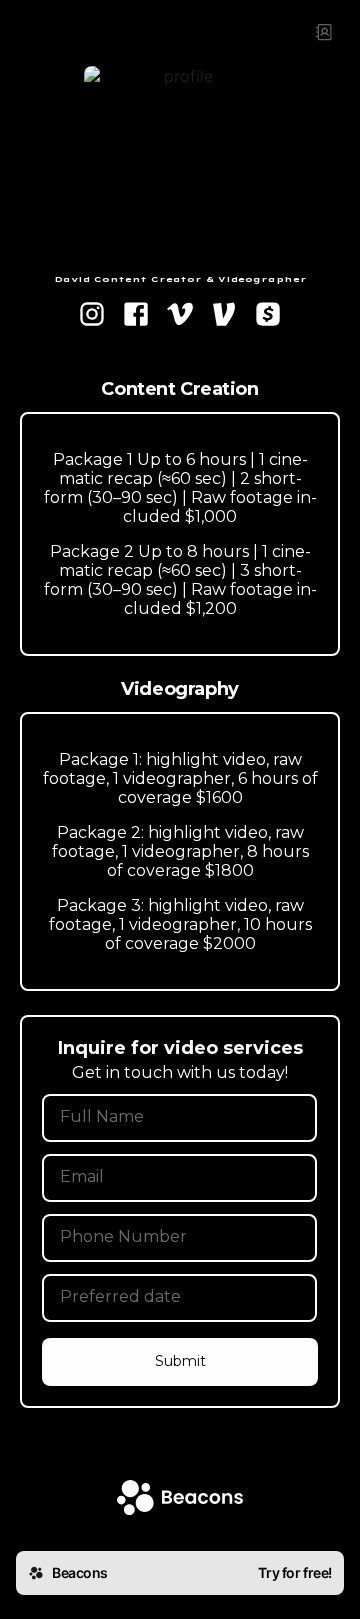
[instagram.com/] (92, 316)
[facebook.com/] (136, 316)
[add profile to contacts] (324, 32)
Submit (180, 1361)
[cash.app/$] (268, 316)
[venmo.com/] (224, 316)
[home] (180, 1499)
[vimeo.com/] (180, 316)
